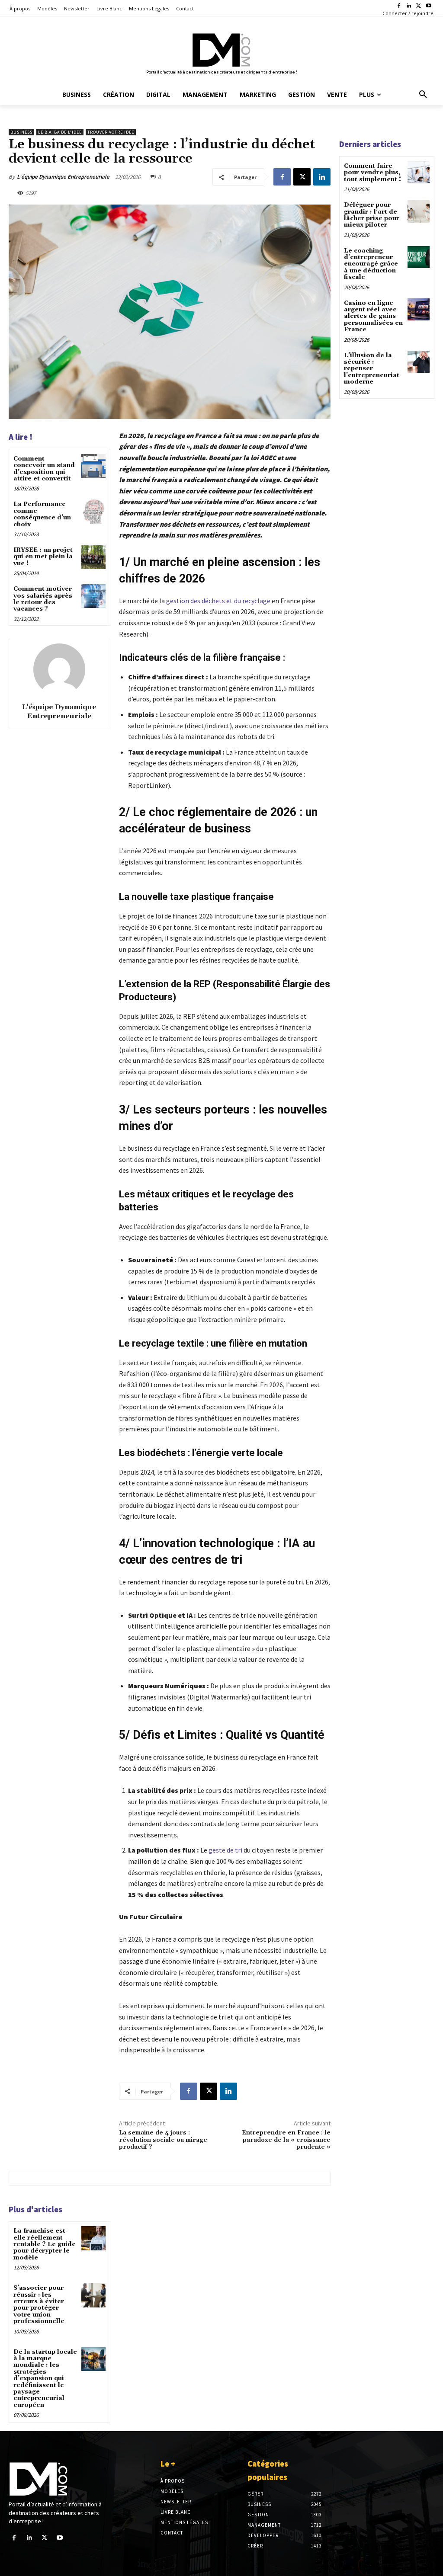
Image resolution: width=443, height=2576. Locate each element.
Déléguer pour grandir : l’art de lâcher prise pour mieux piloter (372, 215)
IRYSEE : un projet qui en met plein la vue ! (43, 557)
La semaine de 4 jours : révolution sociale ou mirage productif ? (163, 2140)
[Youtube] (429, 6)
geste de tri (225, 1850)
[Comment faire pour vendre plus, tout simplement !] (419, 172)
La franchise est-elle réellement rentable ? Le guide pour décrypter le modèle (45, 2244)
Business (21, 132)
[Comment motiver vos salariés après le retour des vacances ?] (93, 596)
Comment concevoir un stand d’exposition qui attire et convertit (44, 469)
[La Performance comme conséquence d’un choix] (93, 511)
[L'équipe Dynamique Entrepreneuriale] (59, 669)
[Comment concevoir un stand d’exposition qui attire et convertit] (93, 466)
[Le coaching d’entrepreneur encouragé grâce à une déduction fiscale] (419, 257)
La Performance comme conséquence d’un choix (42, 514)
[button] (423, 95)
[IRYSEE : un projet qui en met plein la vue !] (93, 557)
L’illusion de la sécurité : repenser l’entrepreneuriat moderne (372, 369)
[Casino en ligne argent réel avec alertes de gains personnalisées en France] (419, 309)
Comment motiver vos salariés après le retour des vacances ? (43, 599)
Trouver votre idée (111, 132)
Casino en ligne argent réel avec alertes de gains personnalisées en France (373, 317)
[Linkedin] (409, 6)
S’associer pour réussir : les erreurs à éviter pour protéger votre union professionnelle (39, 2305)
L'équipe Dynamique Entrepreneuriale (63, 177)
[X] (419, 6)
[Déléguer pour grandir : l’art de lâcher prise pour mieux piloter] (419, 211)
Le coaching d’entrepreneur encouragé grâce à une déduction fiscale (371, 264)
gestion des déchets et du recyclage (218, 601)
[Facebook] (399, 6)
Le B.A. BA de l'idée (60, 132)
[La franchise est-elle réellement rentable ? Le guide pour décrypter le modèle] (93, 2238)
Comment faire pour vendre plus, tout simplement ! (372, 173)
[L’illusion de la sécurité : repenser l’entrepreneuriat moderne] (419, 362)
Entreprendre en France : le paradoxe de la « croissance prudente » (286, 2140)
